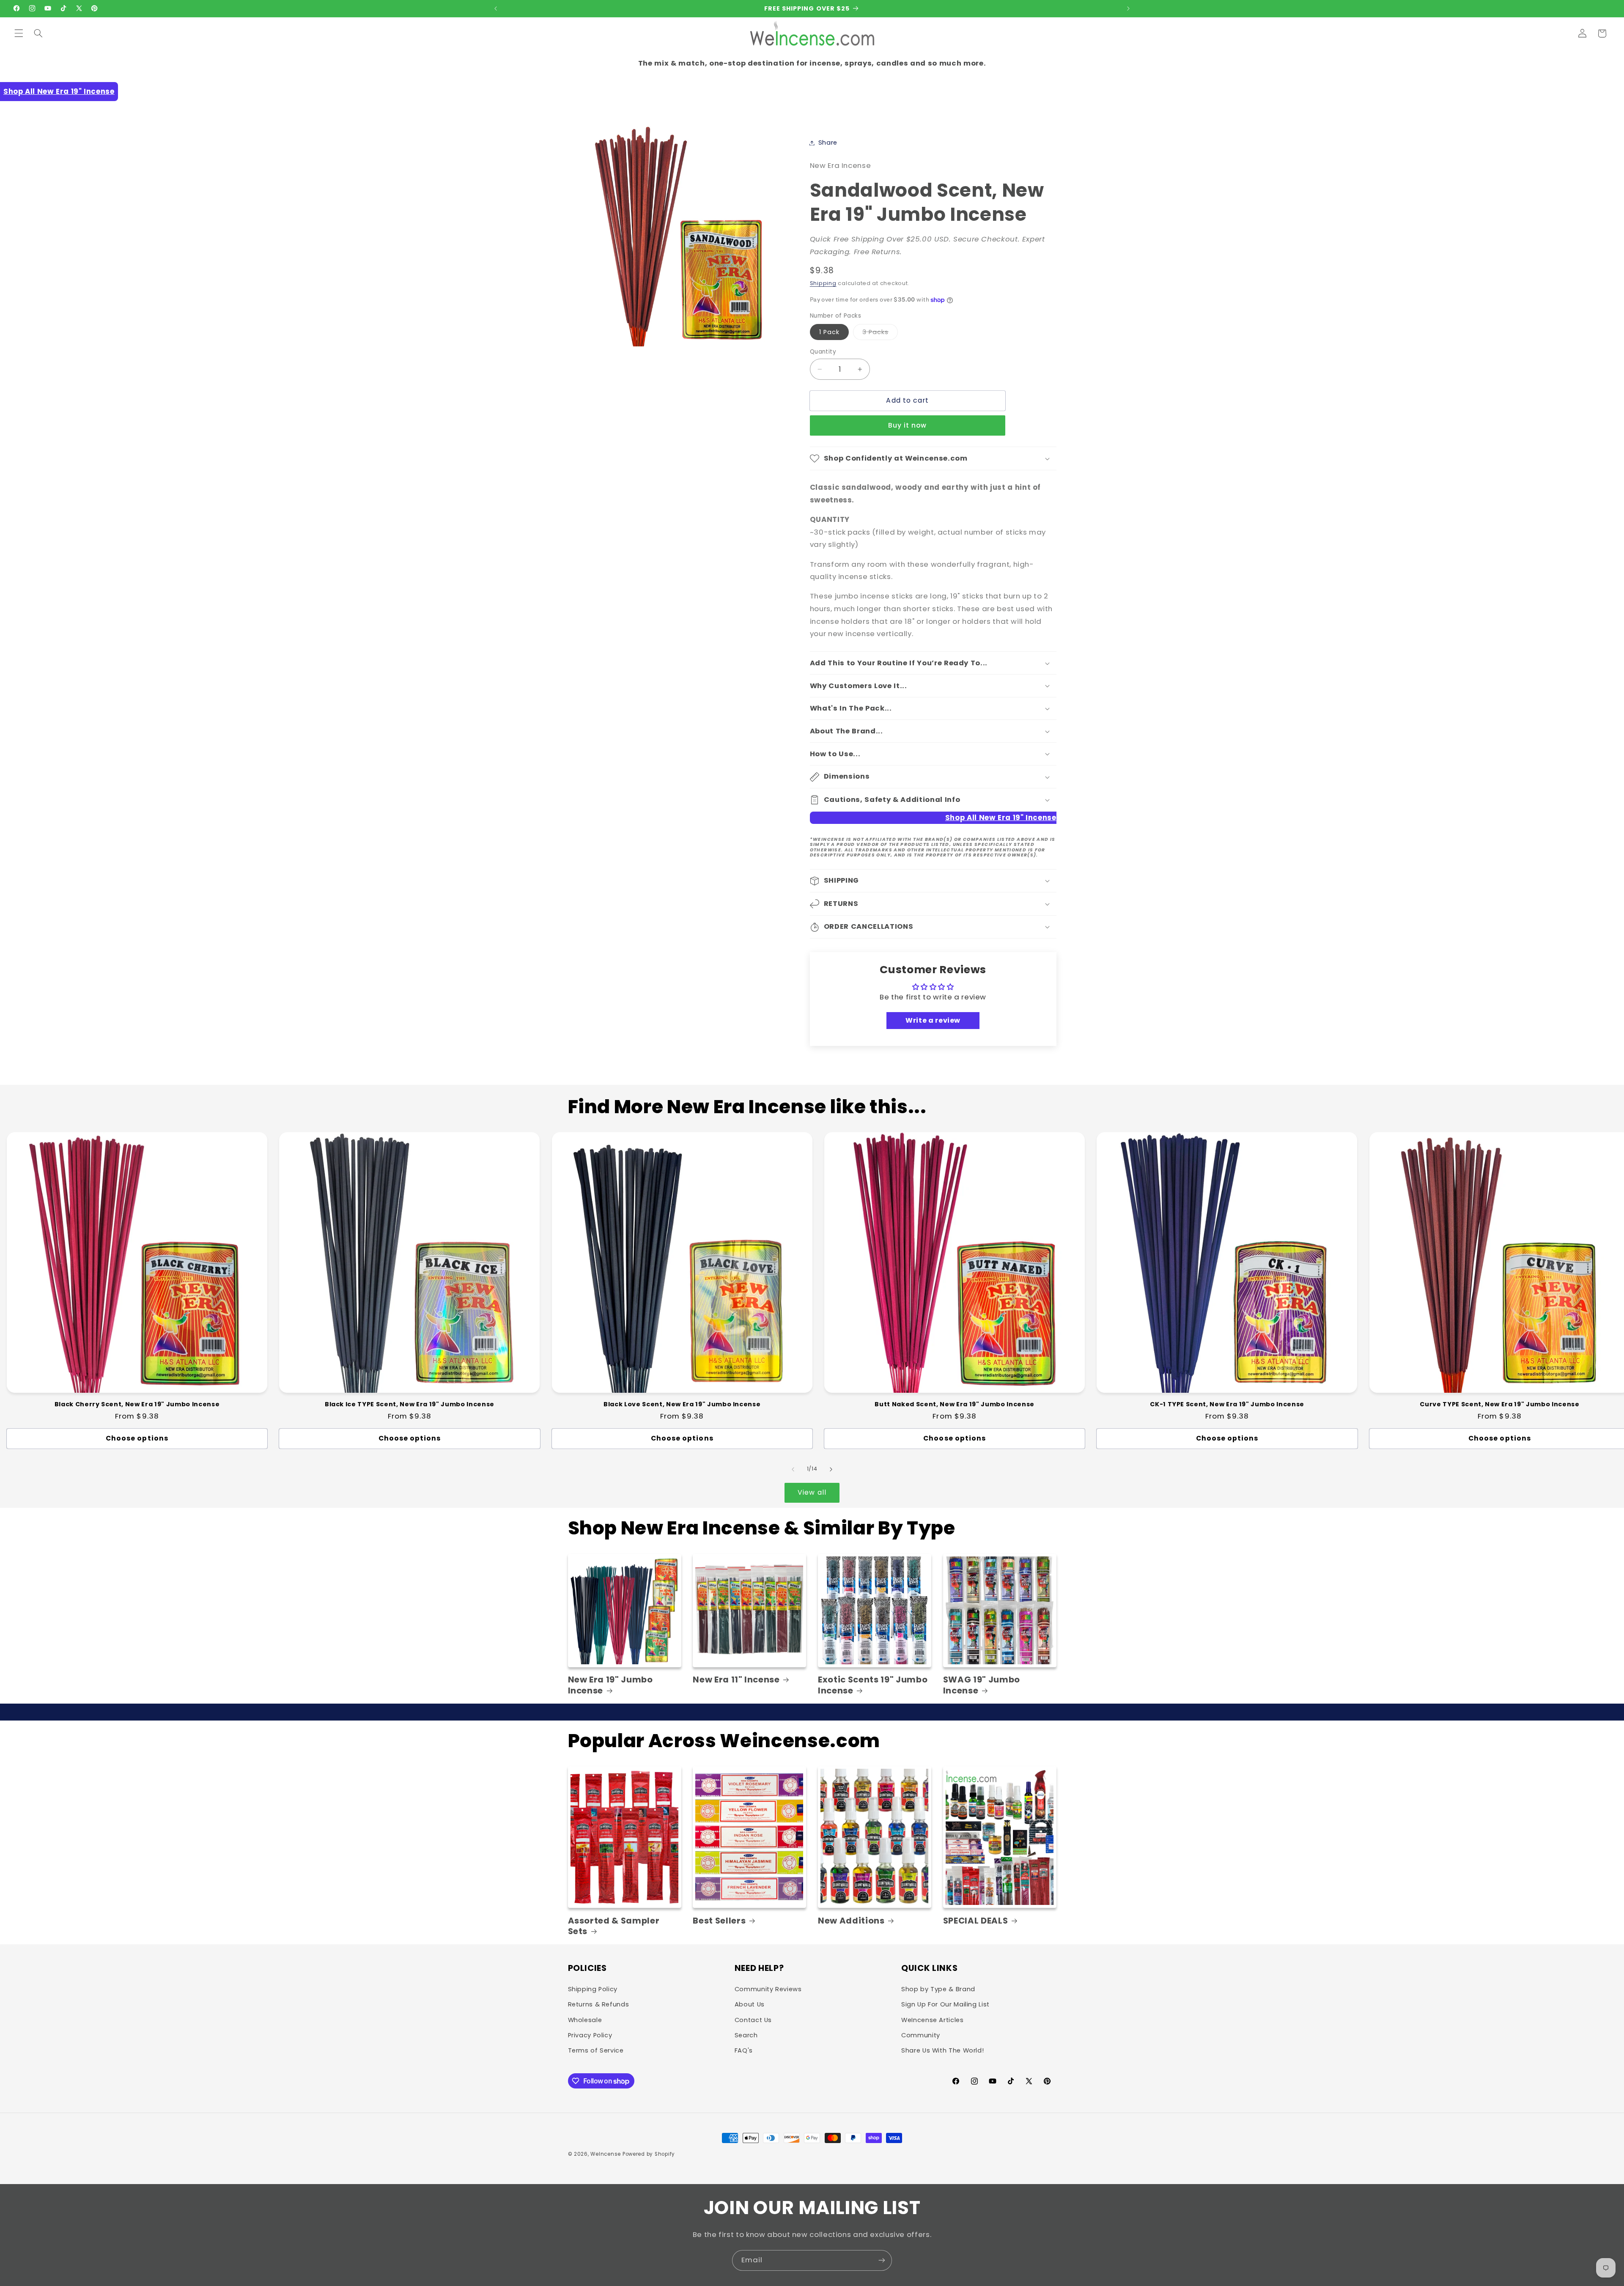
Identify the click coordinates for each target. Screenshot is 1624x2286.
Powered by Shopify (649, 2154)
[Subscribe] (882, 2260)
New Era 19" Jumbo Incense (610, 1685)
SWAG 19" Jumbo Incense (982, 1685)
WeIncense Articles (932, 2020)
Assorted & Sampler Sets (614, 1926)
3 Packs (880, 334)
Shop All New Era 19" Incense (59, 91)
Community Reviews (768, 1989)
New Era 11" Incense (736, 1680)
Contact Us (753, 2020)
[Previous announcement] (496, 8)
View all (812, 1492)
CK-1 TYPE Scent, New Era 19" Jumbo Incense (1227, 1404)
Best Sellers (719, 1921)
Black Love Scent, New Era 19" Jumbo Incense (682, 1404)
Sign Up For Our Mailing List (945, 2004)
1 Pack (829, 332)
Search (746, 2035)
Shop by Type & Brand (938, 1989)
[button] (19, 33)
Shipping (823, 283)
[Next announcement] (1128, 8)
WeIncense (606, 2154)
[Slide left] (793, 1469)
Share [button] (828, 143)
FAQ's (744, 2050)
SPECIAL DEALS (976, 1921)
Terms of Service (596, 2050)
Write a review (933, 1020)
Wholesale (585, 2020)
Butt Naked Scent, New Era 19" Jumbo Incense (954, 1404)
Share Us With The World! (942, 2050)
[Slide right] (831, 1469)
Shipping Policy (593, 1989)
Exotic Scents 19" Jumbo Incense (873, 1685)
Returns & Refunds (599, 2004)
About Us (750, 2004)
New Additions (851, 1921)
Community (921, 2035)
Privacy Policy (590, 2035)
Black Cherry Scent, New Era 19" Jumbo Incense (137, 1404)
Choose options (137, 1438)
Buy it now (908, 426)
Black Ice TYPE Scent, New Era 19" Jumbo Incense (410, 1404)
